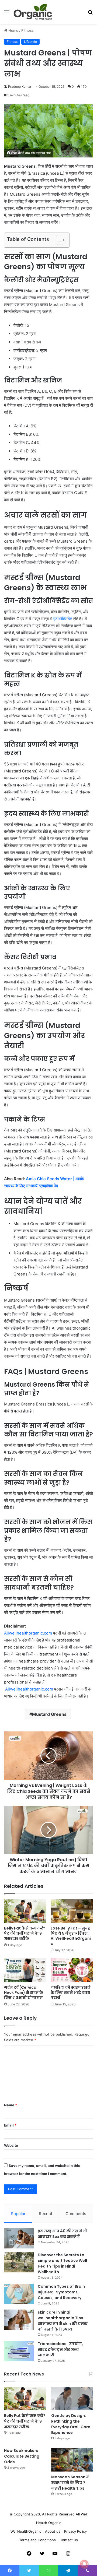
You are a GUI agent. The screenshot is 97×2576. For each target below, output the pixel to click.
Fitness (27, 30)
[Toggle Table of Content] (58, 240)
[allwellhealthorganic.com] (33, 12)
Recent (46, 2214)
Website (11, 2145)
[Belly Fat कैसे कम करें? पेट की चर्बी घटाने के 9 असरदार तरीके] (25, 1911)
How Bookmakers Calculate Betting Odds (22, 2456)
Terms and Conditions (37, 2540)
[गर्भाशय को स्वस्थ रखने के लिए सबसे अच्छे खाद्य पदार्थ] (72, 1970)
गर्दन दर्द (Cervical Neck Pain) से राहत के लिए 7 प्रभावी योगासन (24, 1992)
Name (11, 2105)
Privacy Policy (75, 2531)
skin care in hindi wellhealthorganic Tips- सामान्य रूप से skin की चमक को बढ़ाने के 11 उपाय (63, 2321)
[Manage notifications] (84, 2564)
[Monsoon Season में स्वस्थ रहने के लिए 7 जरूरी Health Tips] (72, 2460)
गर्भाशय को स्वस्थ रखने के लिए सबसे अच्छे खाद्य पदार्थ (71, 1992)
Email (10, 2125)
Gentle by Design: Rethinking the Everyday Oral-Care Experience (71, 2424)
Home (13, 30)
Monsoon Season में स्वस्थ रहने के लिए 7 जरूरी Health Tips (70, 2483)
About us (53, 2531)
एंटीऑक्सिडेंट (63, 619)
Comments (76, 2214)
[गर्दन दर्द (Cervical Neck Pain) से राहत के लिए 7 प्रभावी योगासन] (25, 1970)
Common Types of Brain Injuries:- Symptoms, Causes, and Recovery (61, 2292)
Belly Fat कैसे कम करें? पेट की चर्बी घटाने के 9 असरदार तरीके (25, 1933)
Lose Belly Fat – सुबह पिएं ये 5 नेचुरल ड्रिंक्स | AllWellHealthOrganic (71, 1936)
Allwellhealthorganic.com (28, 1633)
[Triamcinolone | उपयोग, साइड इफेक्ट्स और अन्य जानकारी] (19, 2351)
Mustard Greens (49, 1714)
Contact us (69, 2540)
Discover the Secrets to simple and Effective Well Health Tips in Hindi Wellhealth (62, 2263)
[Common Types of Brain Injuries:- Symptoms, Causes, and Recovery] (19, 2294)
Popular (18, 2214)
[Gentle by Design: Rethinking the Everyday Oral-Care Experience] (72, 2398)
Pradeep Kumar (20, 87)
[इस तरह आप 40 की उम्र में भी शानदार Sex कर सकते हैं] (19, 2238)
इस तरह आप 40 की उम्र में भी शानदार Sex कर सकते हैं (62, 2234)
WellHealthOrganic (26, 2531)
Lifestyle (30, 42)
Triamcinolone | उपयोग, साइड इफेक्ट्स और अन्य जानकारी (60, 2349)
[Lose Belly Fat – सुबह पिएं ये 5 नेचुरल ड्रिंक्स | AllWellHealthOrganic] (72, 1911)
